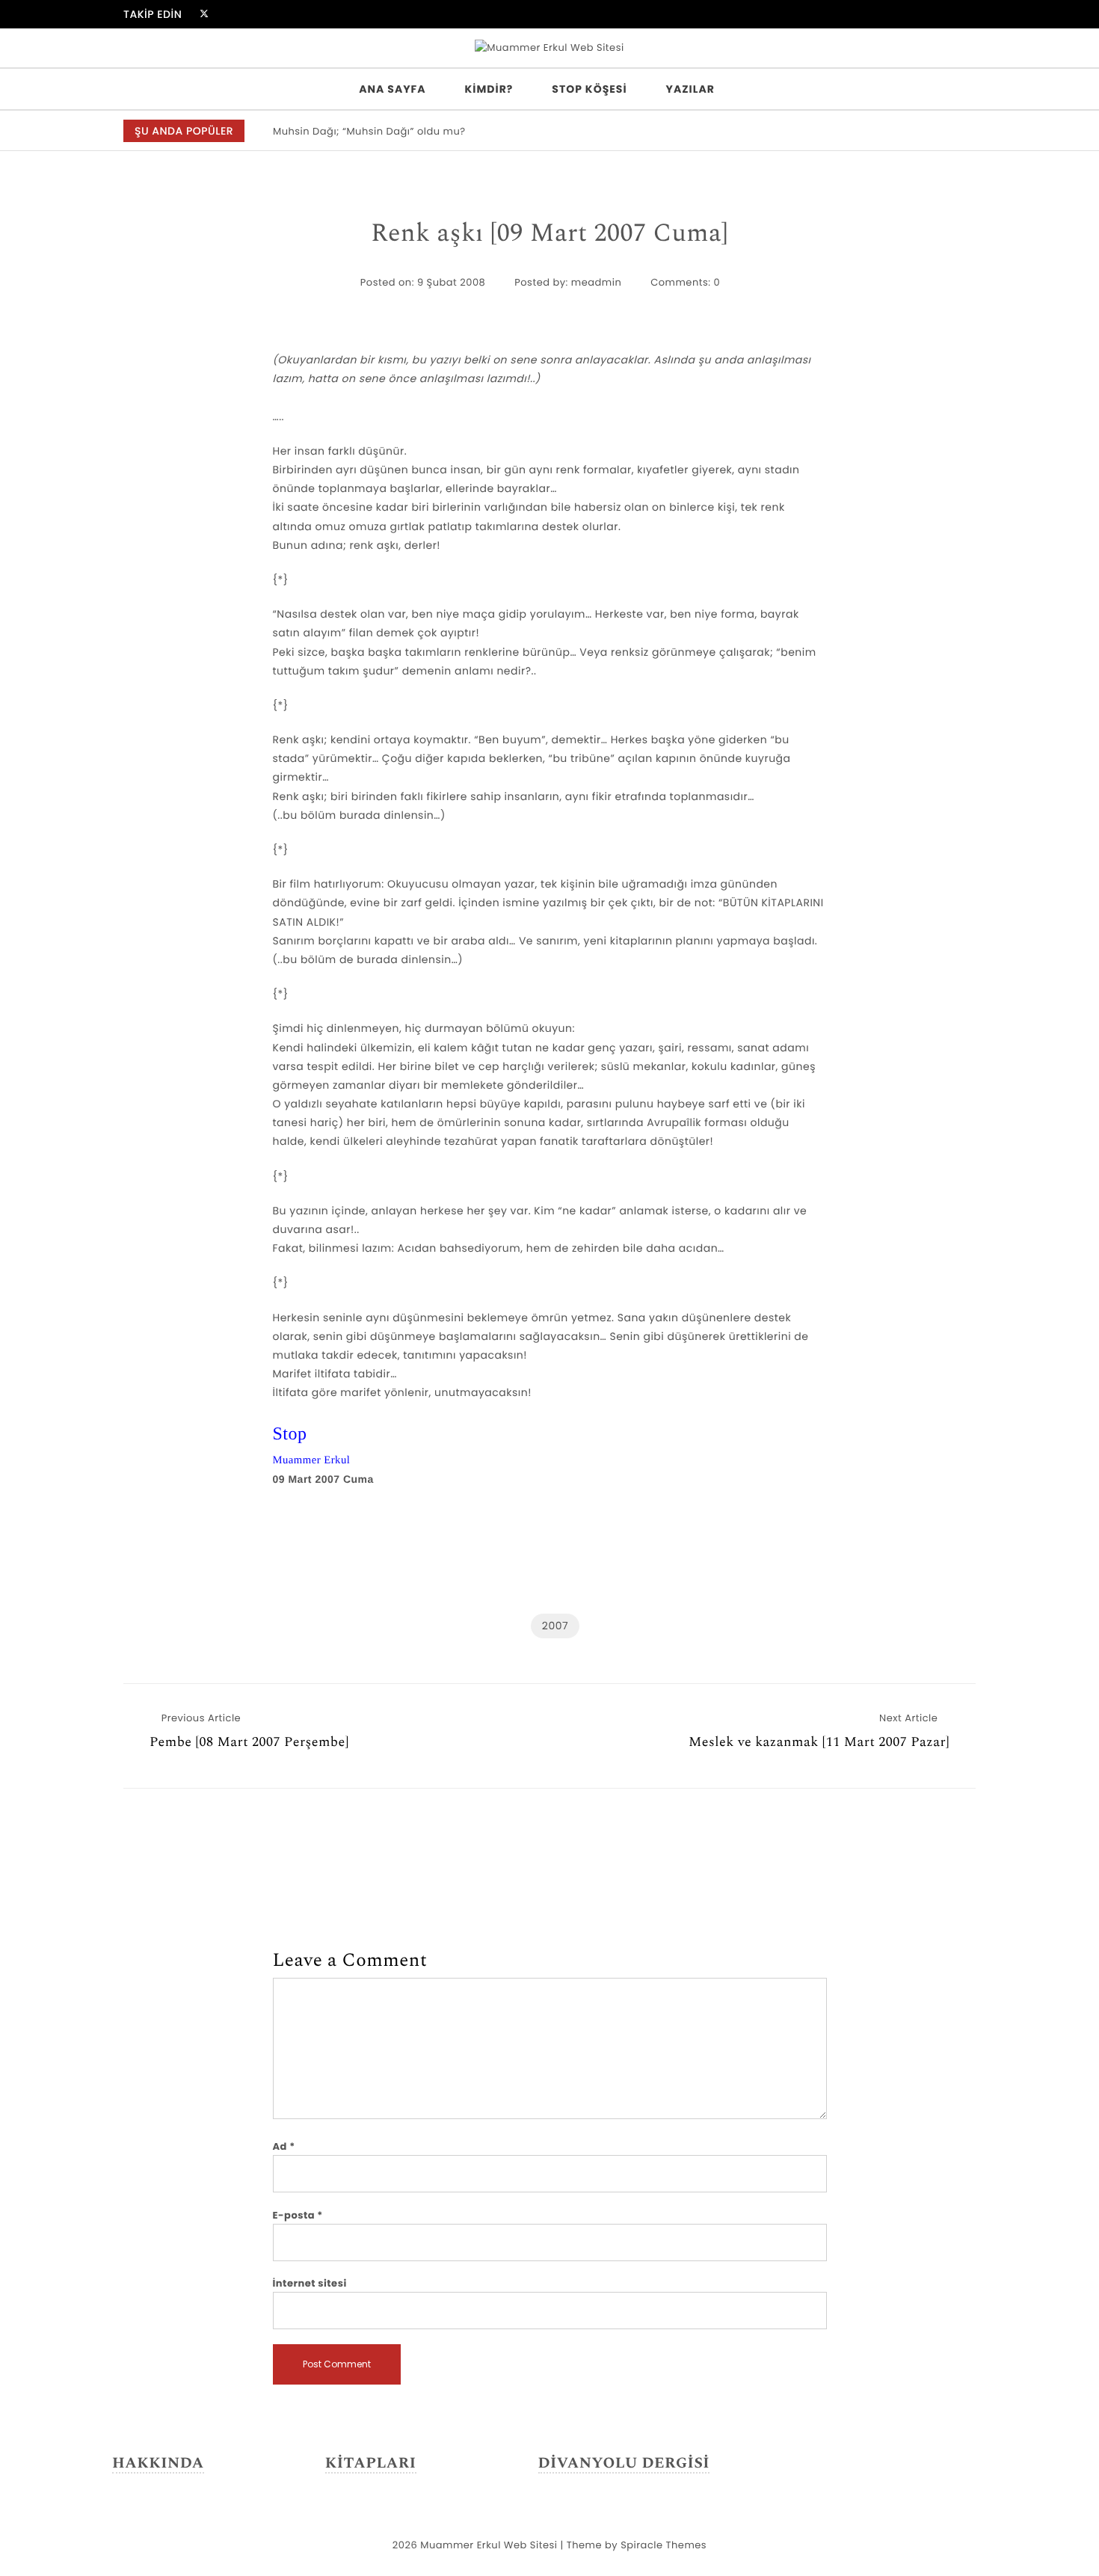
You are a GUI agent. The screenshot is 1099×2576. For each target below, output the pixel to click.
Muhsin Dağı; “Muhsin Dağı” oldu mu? (369, 131)
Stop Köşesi (589, 89)
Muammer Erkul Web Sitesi (489, 2545)
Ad (284, 2146)
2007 (555, 1626)
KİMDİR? (489, 89)
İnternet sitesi (310, 2283)
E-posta (298, 2215)
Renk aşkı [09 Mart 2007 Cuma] (549, 234)
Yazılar (690, 89)
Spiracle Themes (664, 2545)
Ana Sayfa (392, 89)
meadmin (596, 282)
